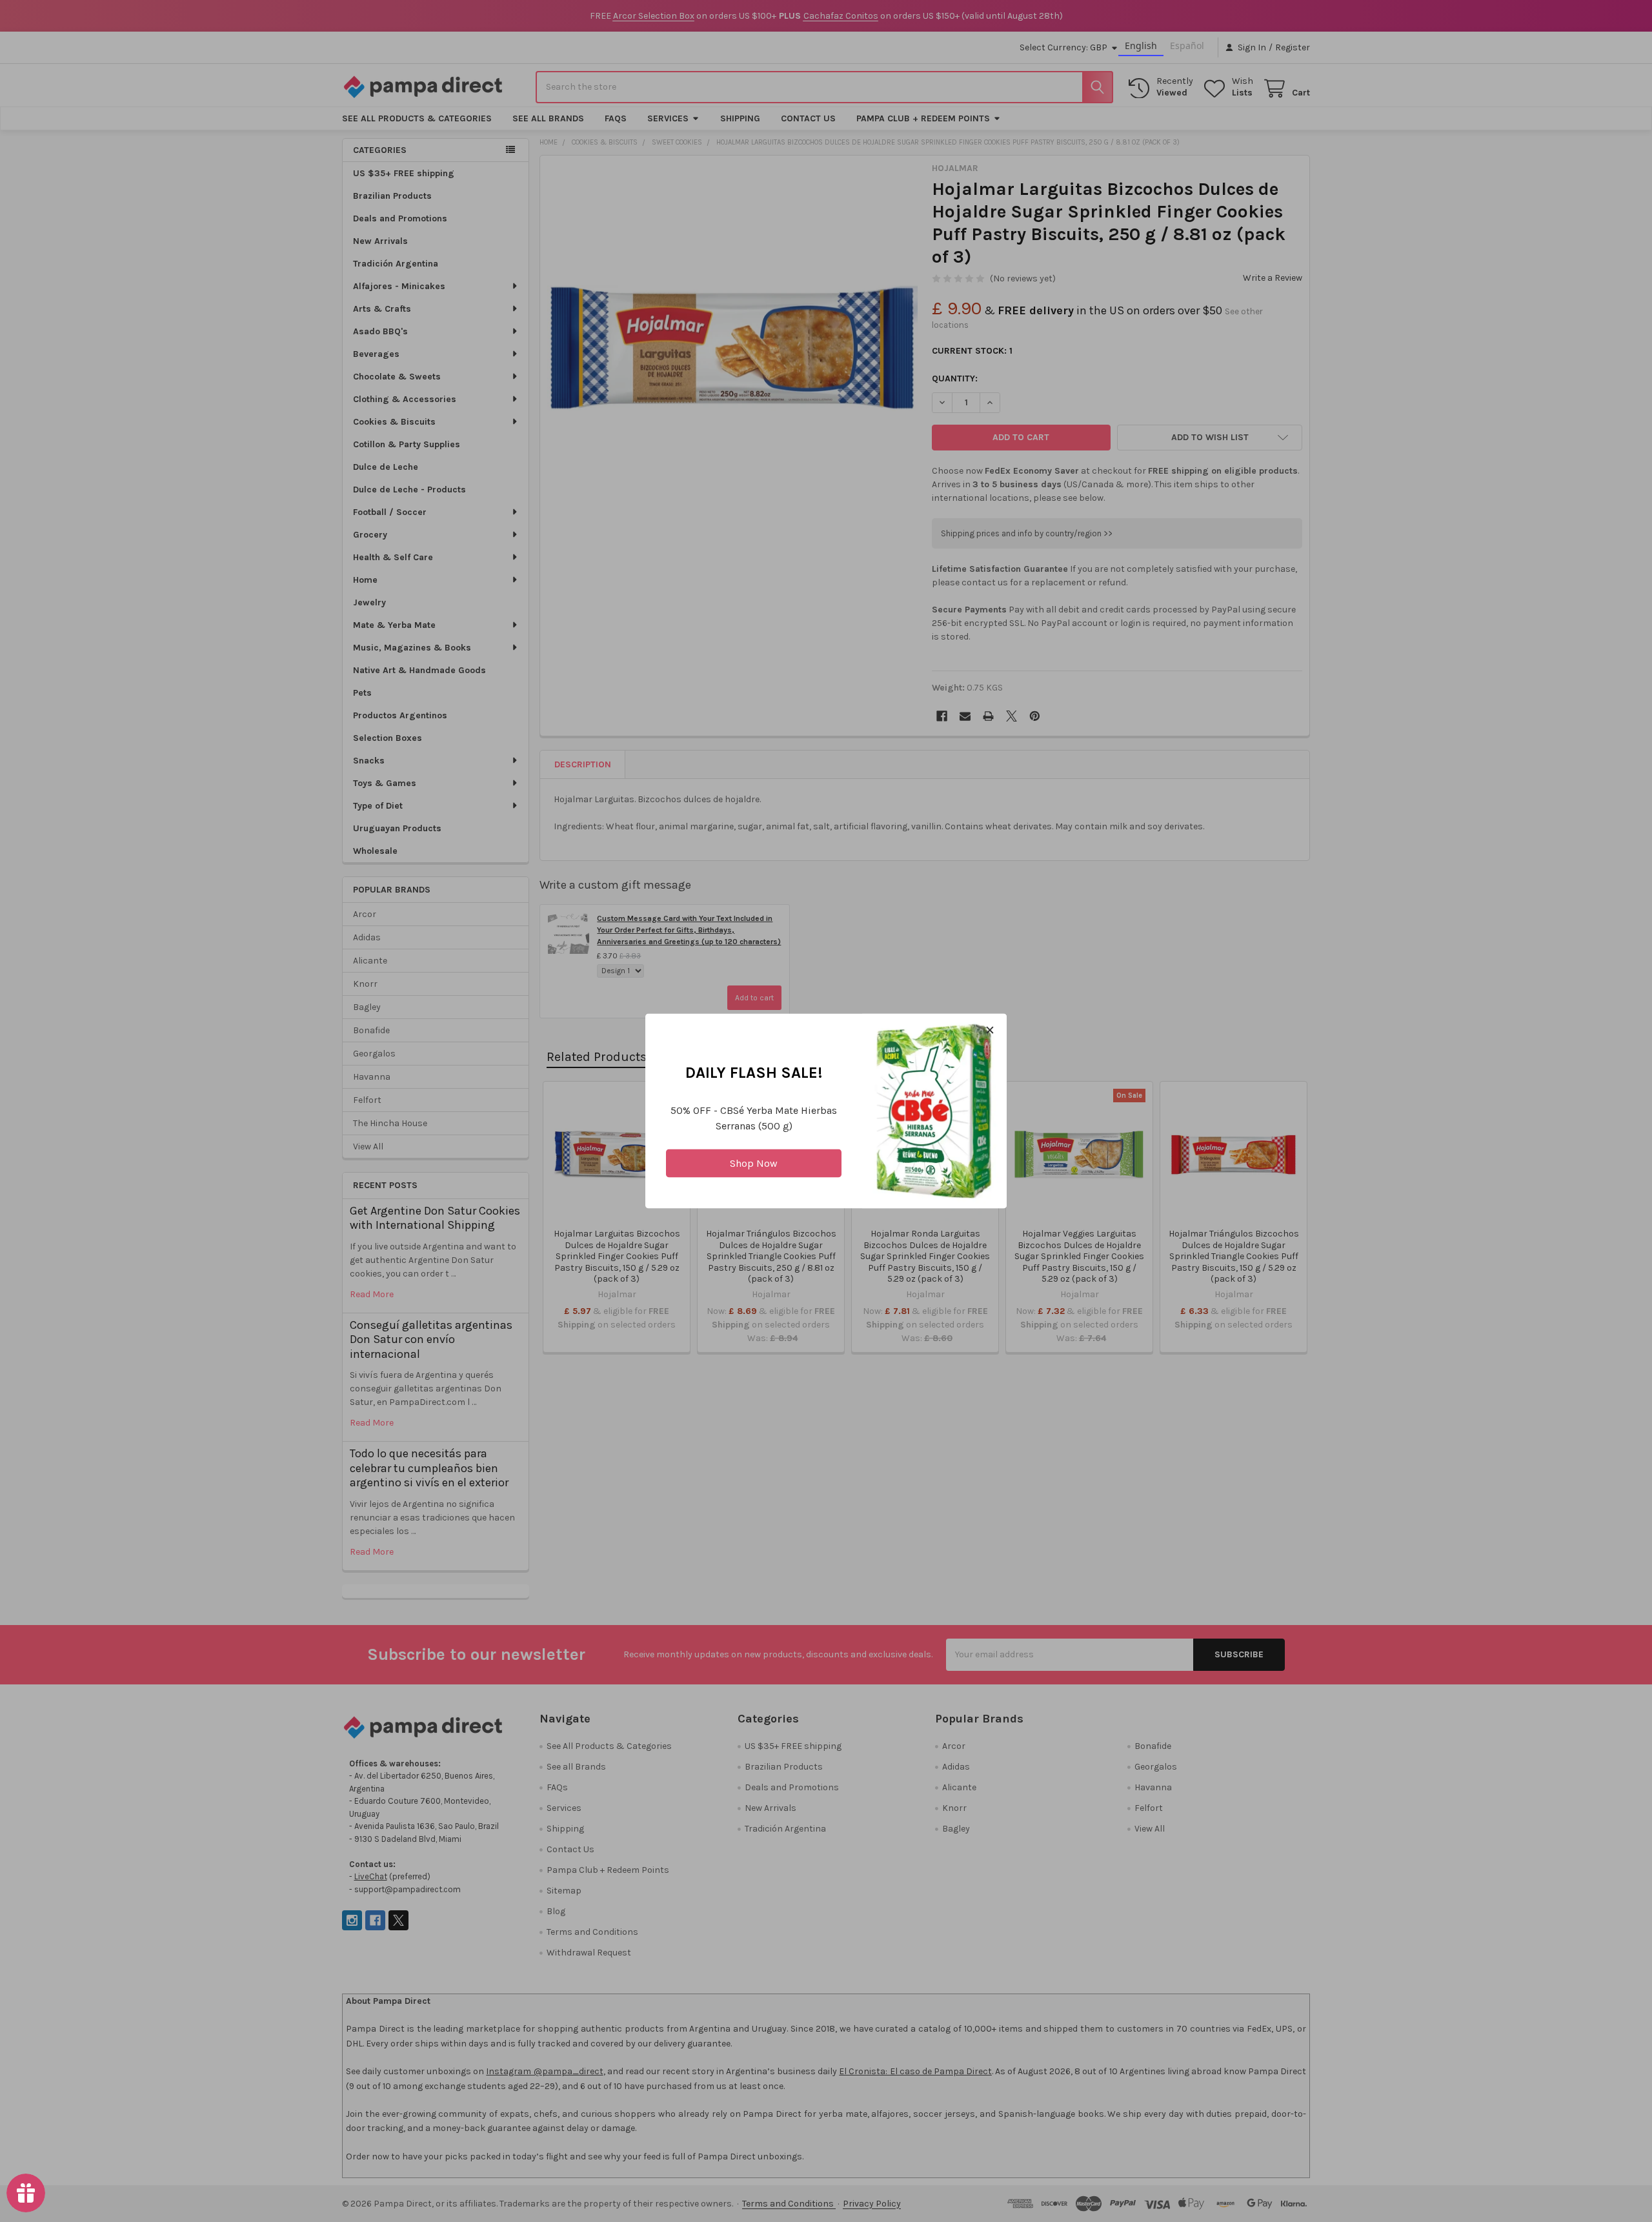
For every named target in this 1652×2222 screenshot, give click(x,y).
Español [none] (1187, 45)
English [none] (1141, 45)
